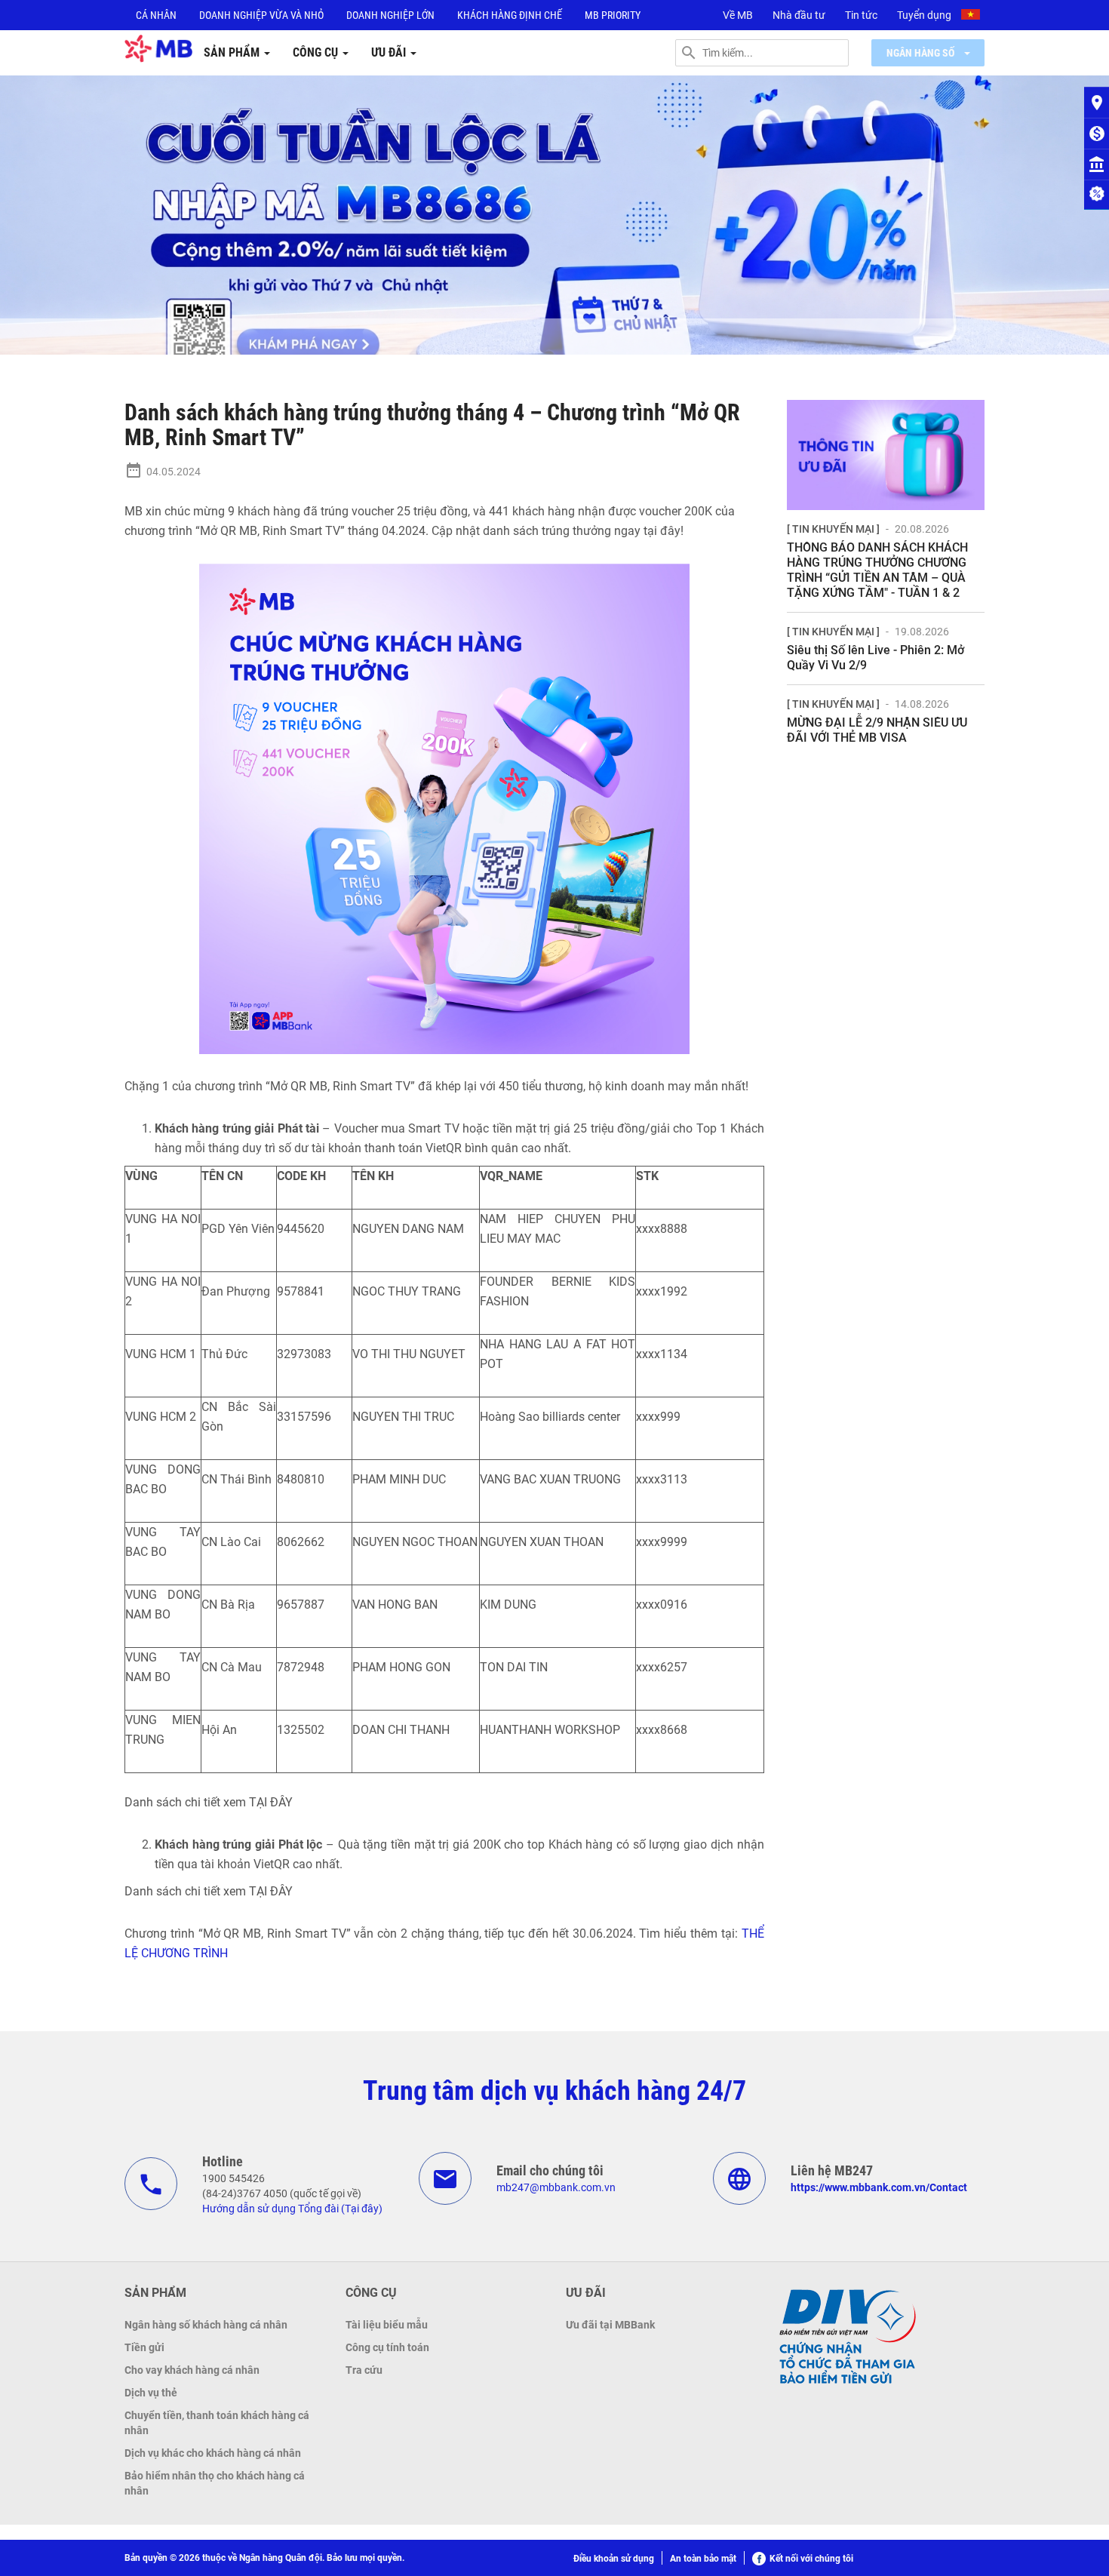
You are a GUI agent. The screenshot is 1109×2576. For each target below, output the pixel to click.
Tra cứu (364, 2370)
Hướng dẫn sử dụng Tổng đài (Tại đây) (292, 2209)
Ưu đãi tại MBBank (610, 2325)
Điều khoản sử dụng (614, 2559)
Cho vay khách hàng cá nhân (192, 2370)
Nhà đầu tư (799, 15)
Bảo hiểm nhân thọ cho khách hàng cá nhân (215, 2483)
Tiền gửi (144, 2347)
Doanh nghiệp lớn (390, 15)
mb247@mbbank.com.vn (556, 2187)
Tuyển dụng (924, 15)
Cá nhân (156, 15)
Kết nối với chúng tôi (811, 2559)
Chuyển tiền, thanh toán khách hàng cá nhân (217, 2423)
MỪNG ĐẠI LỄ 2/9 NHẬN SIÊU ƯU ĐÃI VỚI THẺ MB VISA (877, 730)
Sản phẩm (233, 52)
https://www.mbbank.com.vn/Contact (879, 2187)
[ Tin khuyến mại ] (833, 529)
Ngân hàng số (922, 53)
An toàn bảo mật (703, 2559)
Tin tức (861, 15)
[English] (972, 17)
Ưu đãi (390, 52)
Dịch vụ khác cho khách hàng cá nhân (213, 2453)
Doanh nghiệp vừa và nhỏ (261, 15)
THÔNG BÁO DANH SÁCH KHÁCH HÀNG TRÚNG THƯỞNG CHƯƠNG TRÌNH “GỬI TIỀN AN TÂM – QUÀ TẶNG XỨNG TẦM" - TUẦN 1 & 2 (877, 570)
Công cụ (317, 52)
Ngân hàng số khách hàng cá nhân (206, 2325)
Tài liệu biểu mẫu (387, 2325)
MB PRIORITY (613, 15)
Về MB (738, 15)
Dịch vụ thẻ (151, 2393)
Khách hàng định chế (510, 15)
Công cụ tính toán (387, 2347)
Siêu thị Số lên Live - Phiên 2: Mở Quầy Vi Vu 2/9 (876, 658)
